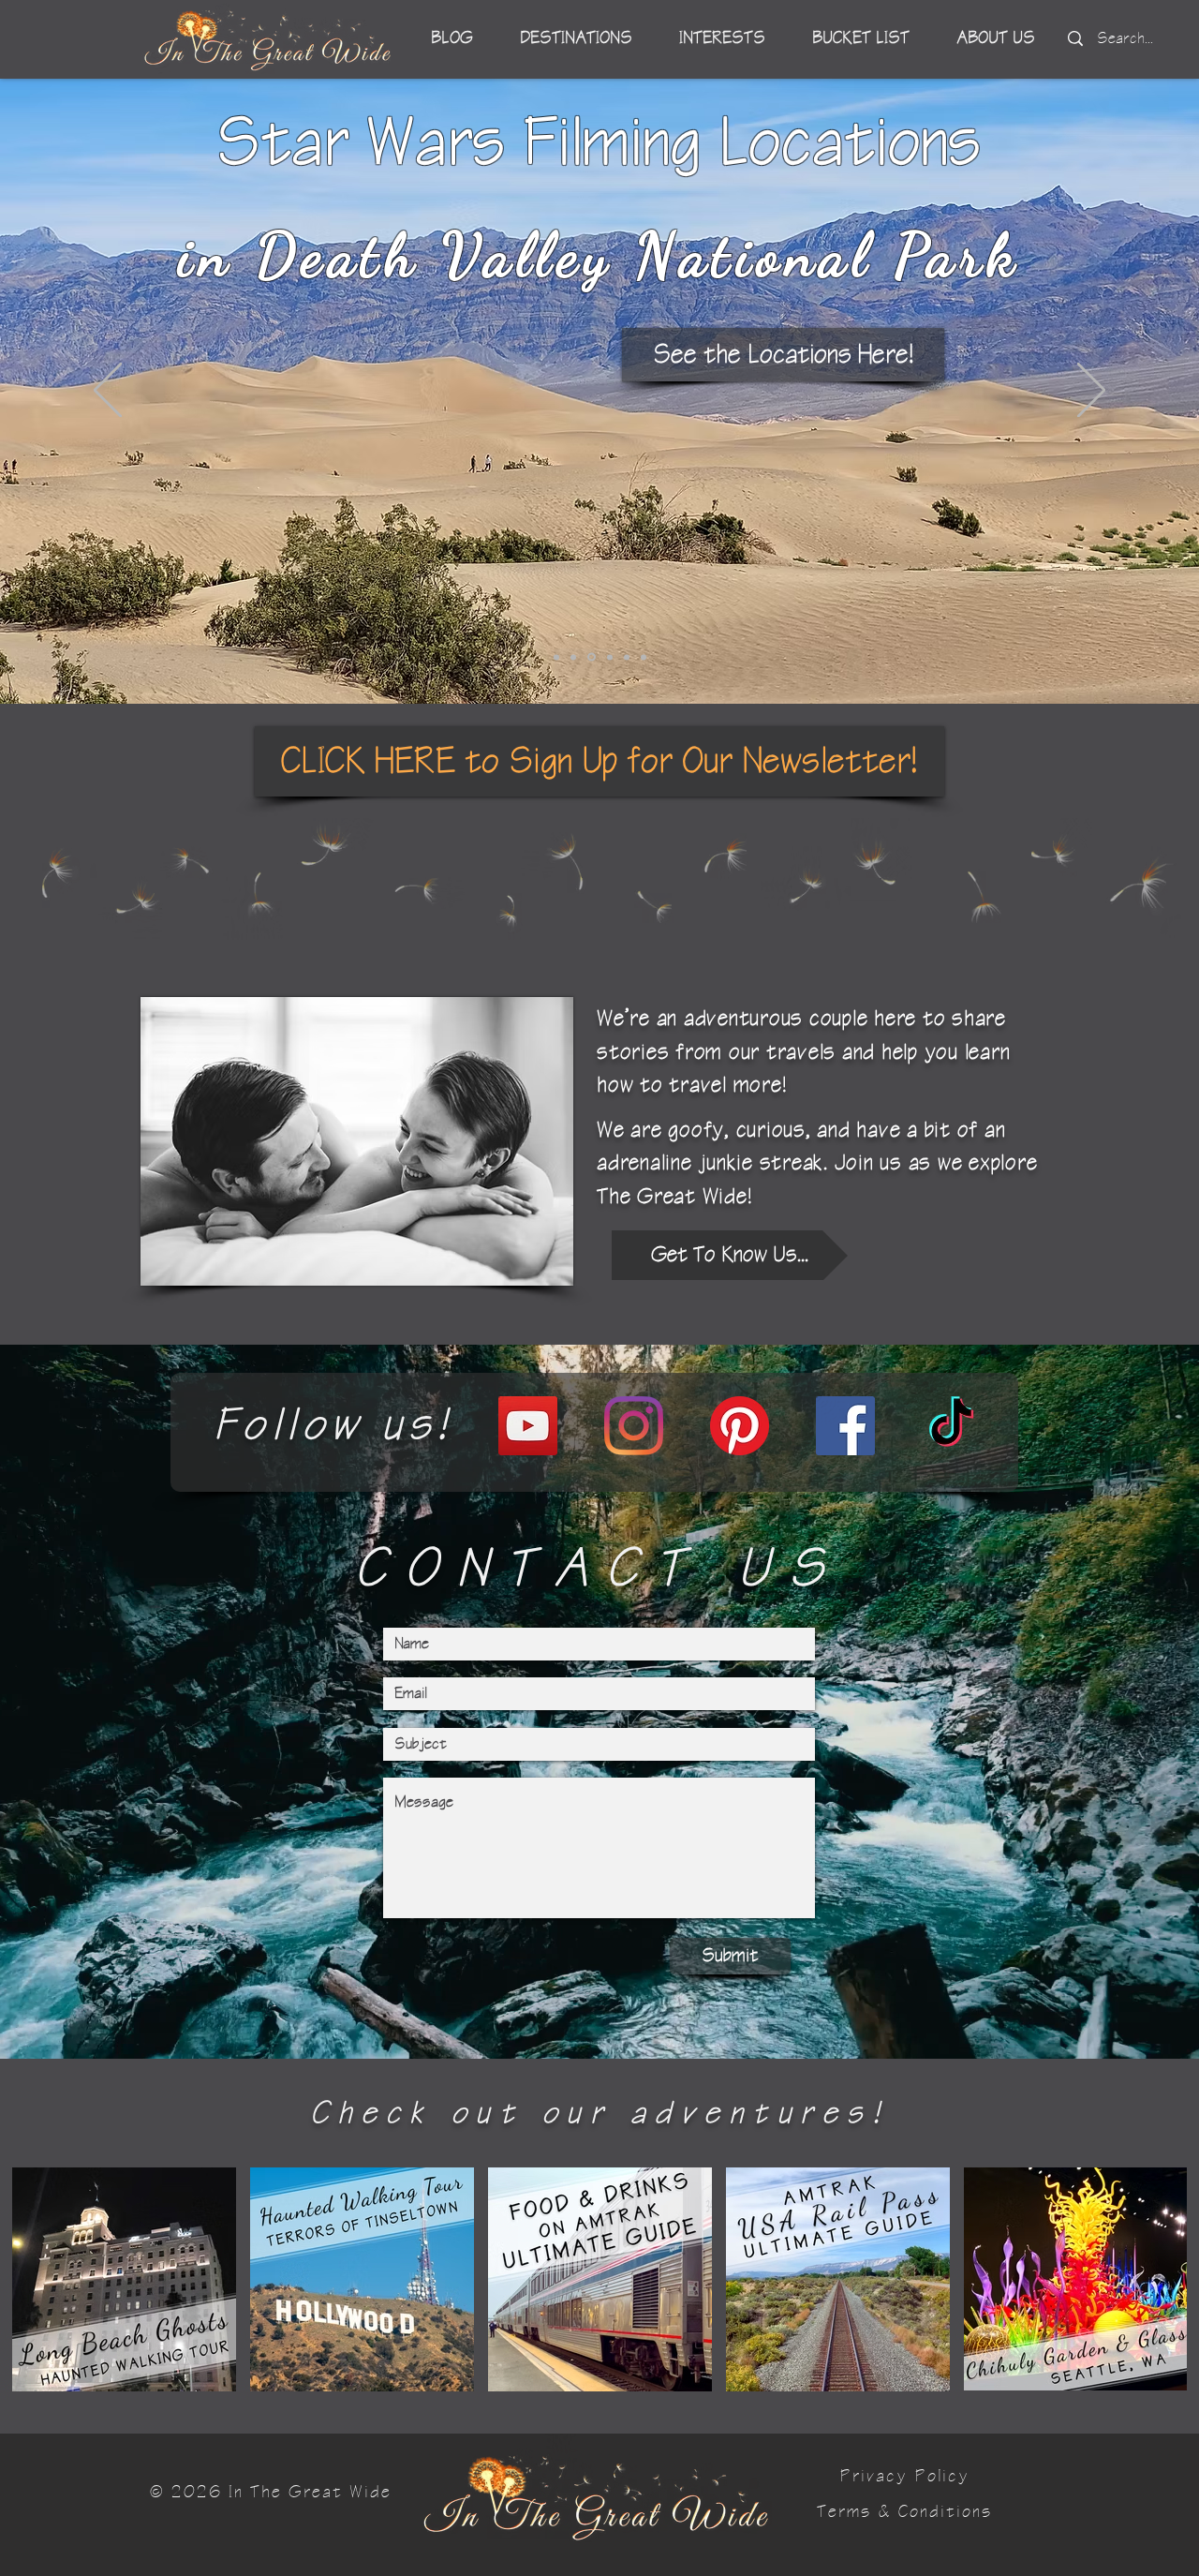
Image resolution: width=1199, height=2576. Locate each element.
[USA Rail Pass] (573, 657)
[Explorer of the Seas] (627, 657)
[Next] (1091, 392)
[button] (599, 761)
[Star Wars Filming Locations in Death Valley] (590, 657)
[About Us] (608, 657)
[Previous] (108, 392)
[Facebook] (845, 1426)
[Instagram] (634, 1426)
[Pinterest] (740, 1426)
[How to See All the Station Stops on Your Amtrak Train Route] (556, 657)
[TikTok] (951, 1426)
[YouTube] (528, 1426)
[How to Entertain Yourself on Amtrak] (644, 657)
